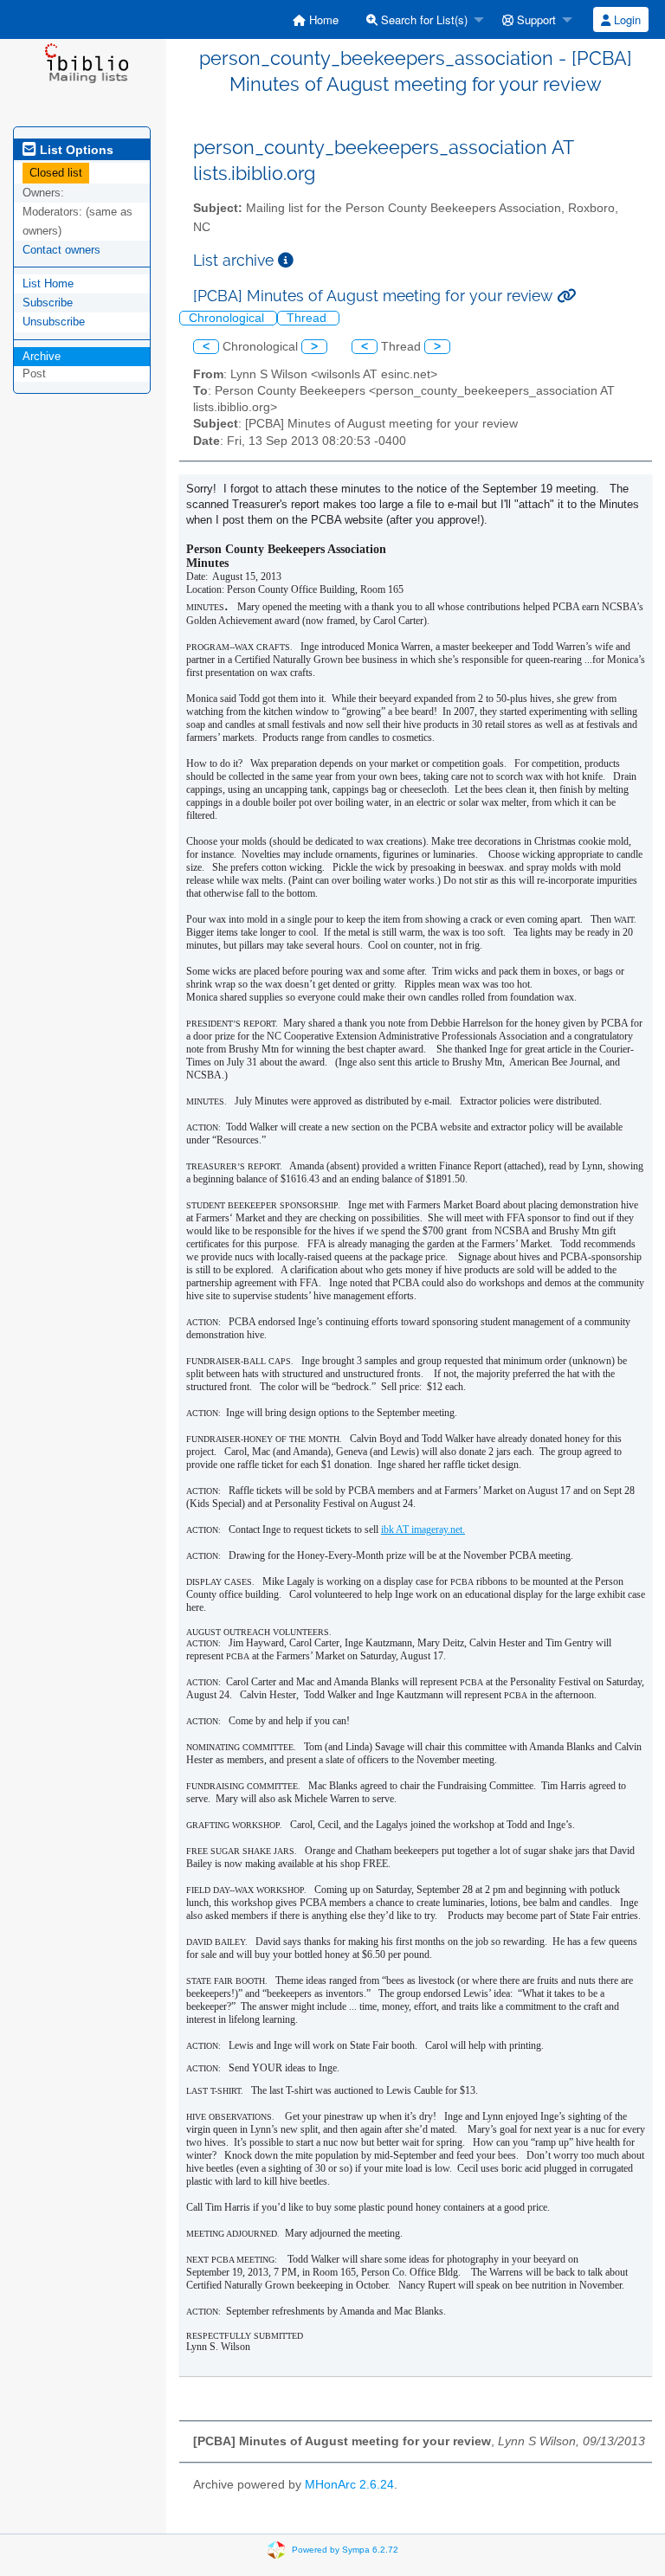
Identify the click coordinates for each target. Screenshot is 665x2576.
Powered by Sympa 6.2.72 (345, 2550)
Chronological (228, 318)
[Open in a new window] (286, 260)
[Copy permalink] (566, 296)
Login (626, 19)
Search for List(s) (423, 19)
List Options (75, 150)
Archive (42, 356)
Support (535, 19)
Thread (308, 318)
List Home (48, 283)
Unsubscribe (54, 322)
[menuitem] (316, 19)
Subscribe (48, 303)
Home (322, 19)
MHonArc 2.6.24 (349, 2485)
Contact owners (61, 250)
